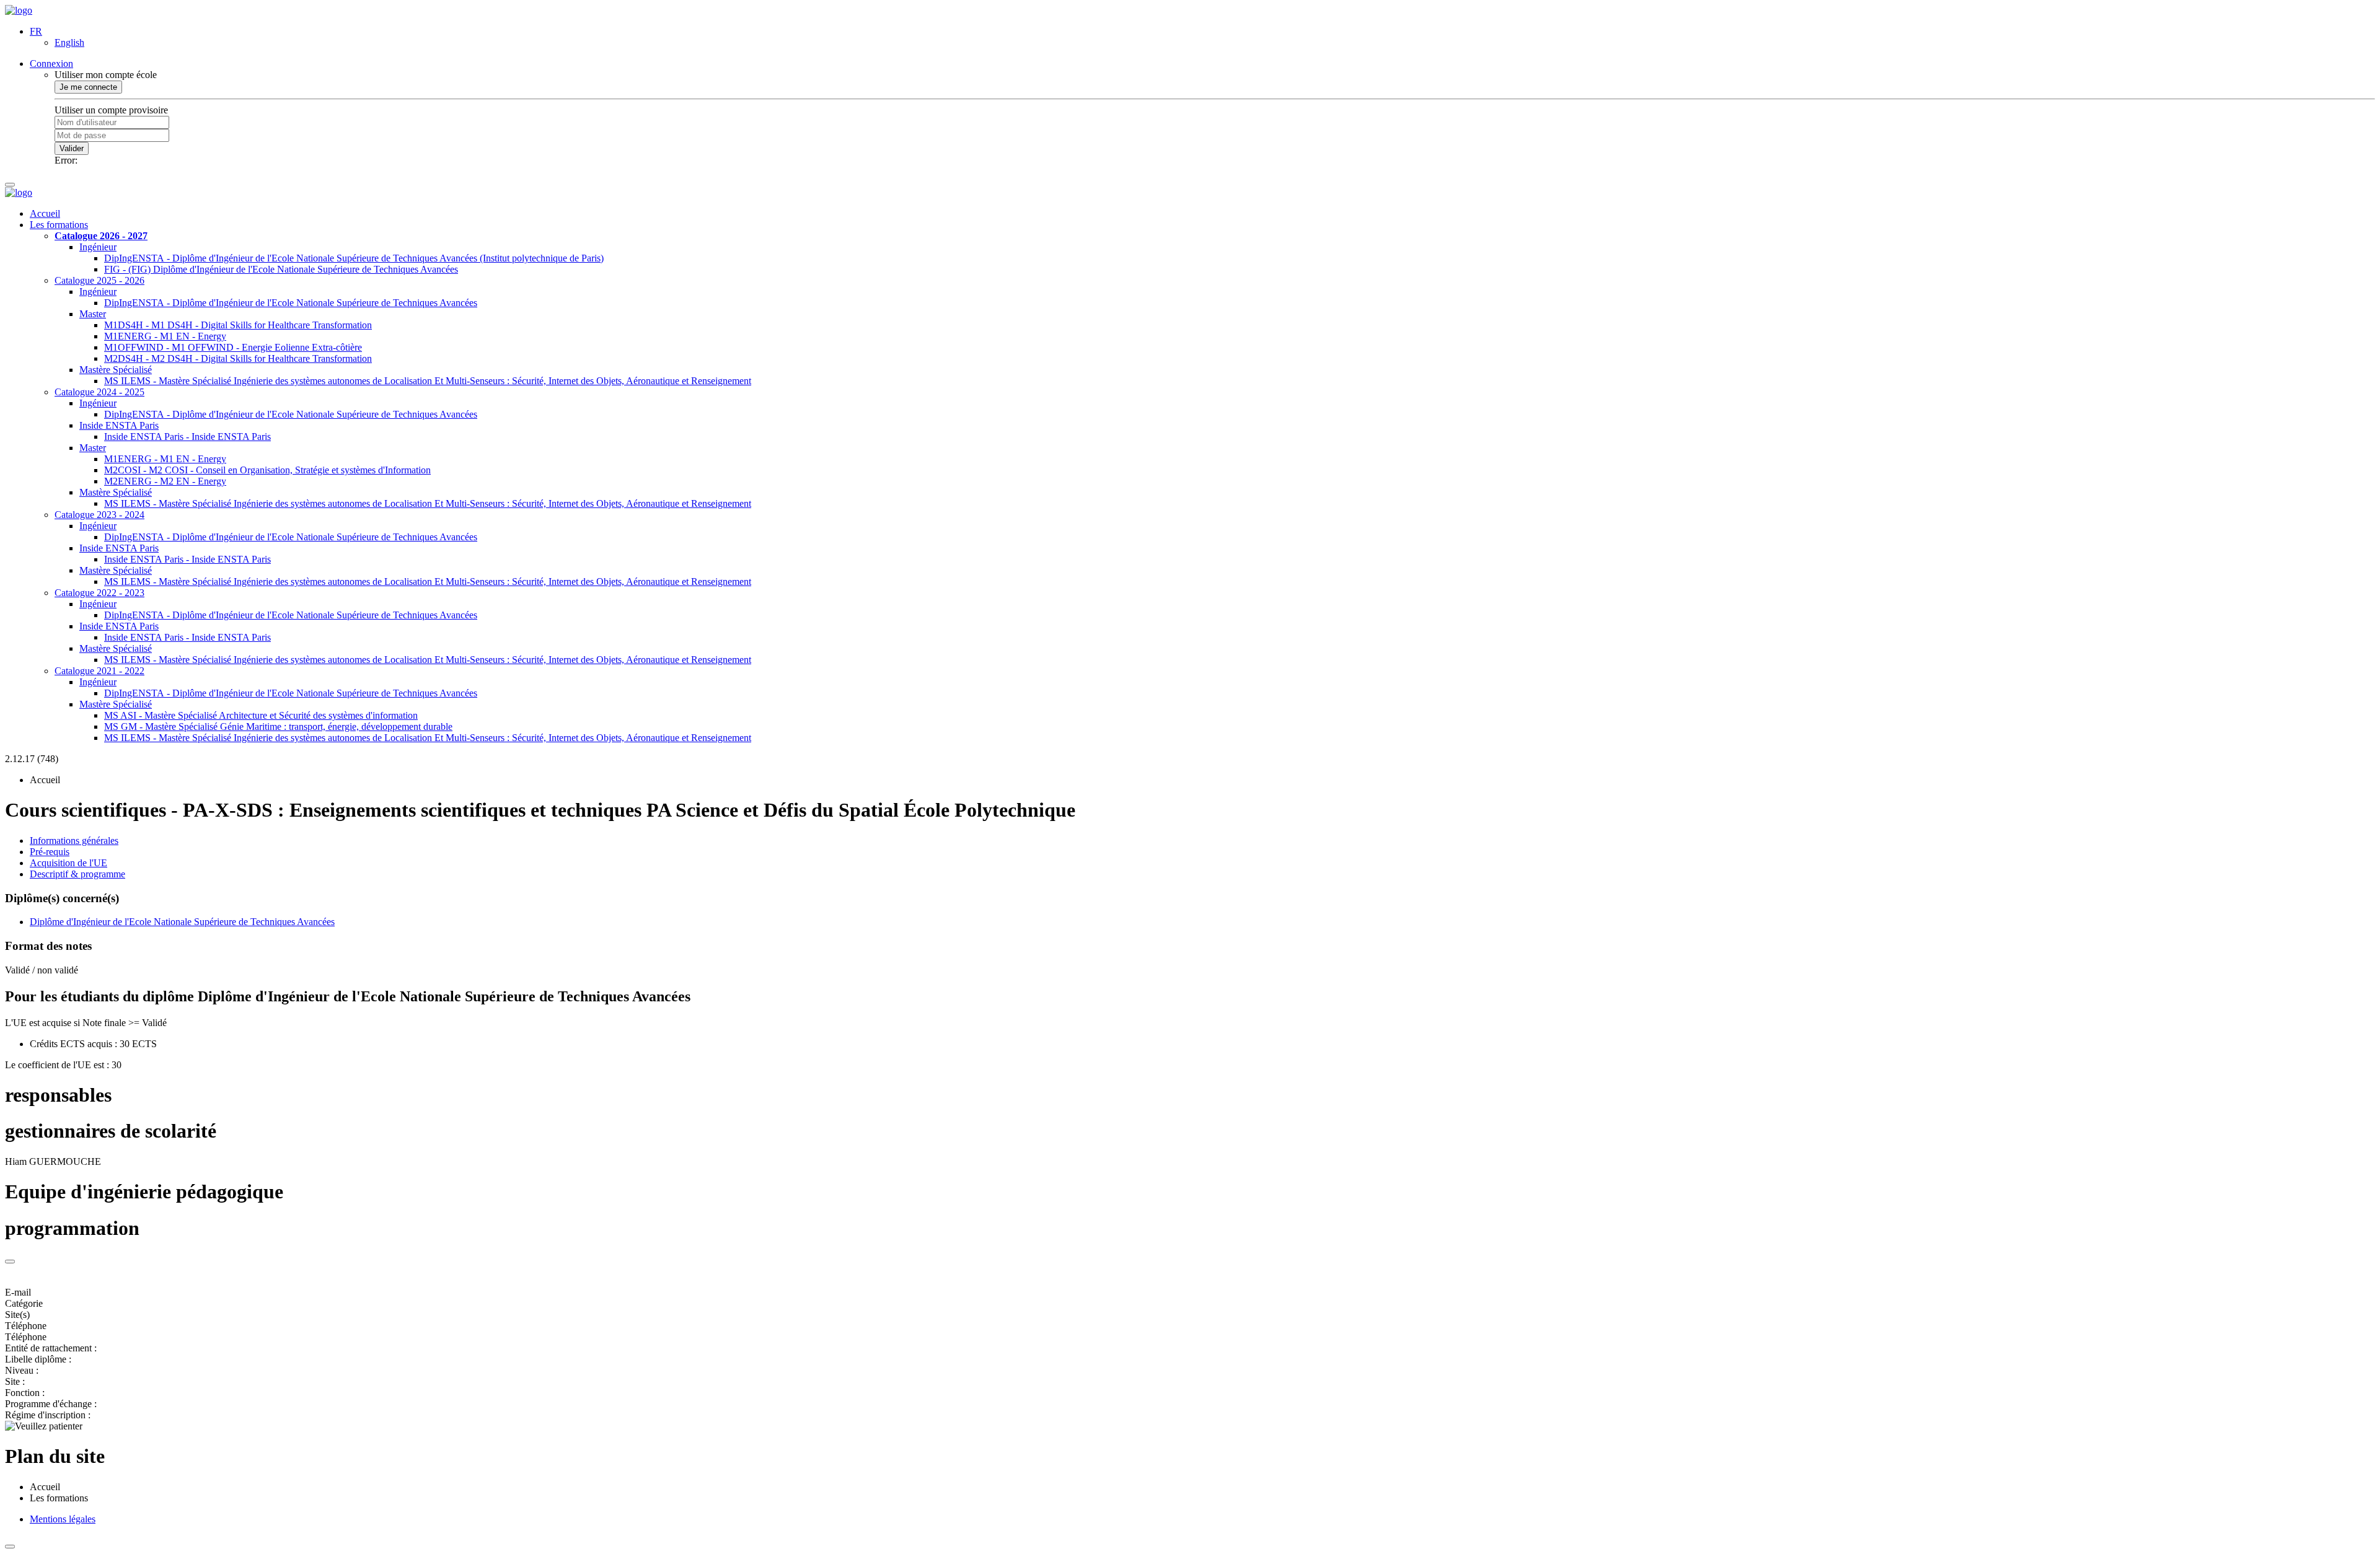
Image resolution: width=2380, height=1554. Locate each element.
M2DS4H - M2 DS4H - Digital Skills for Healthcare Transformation (238, 358)
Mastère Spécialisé (116, 370)
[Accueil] (19, 10)
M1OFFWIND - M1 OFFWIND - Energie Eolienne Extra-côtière (233, 347)
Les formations (59, 225)
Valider (72, 148)
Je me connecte (88, 87)
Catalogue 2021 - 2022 (99, 671)
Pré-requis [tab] (50, 852)
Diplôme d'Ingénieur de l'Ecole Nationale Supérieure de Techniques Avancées (182, 922)
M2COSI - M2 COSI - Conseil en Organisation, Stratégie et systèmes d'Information (267, 470)
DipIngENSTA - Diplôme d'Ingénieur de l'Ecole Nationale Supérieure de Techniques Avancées (291, 303)
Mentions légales (63, 1519)
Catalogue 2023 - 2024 (99, 515)
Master (93, 314)
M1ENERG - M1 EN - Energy (165, 336)
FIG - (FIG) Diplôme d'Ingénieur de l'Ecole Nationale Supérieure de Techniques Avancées (281, 269)
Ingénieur (98, 247)
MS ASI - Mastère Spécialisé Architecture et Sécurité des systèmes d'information (261, 715)
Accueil (45, 213)
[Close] (10, 1262)
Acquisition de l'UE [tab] (68, 863)
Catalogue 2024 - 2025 (99, 392)
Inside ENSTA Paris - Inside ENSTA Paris (187, 437)
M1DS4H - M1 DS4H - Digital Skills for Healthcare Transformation (238, 325)
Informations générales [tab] (74, 841)
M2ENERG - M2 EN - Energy (165, 481)
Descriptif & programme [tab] (77, 874)
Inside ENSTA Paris (119, 425)
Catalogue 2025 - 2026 (99, 280)
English (69, 42)
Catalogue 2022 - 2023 (99, 593)
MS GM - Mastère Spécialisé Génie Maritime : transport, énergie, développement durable (278, 727)
